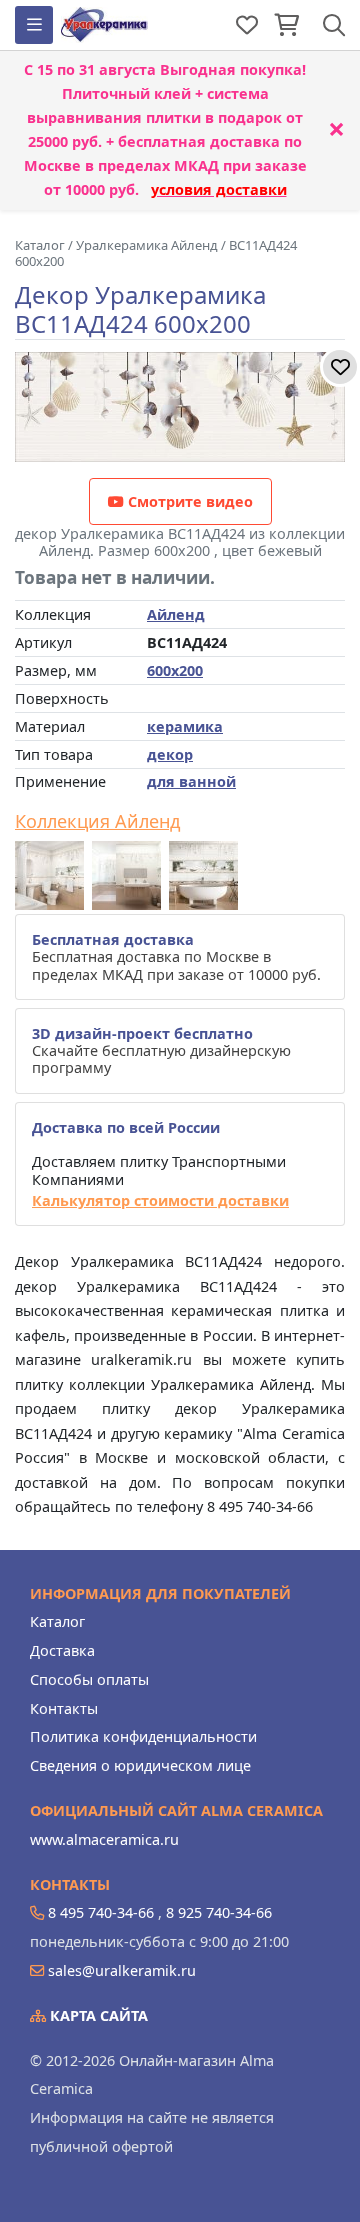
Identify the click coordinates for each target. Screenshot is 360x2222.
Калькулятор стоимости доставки (160, 1200)
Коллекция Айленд (97, 822)
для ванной (191, 781)
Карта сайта (97, 2015)
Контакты (64, 1708)
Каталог (57, 1621)
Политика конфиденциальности (143, 1736)
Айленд (176, 614)
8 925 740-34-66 (219, 1912)
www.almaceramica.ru (104, 1839)
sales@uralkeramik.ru (122, 1970)
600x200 (175, 670)
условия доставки (219, 189)
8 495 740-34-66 (101, 1912)
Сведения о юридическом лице (140, 1765)
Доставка (62, 1650)
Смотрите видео (188, 501)
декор (170, 754)
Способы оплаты (89, 1679)
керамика (185, 726)
